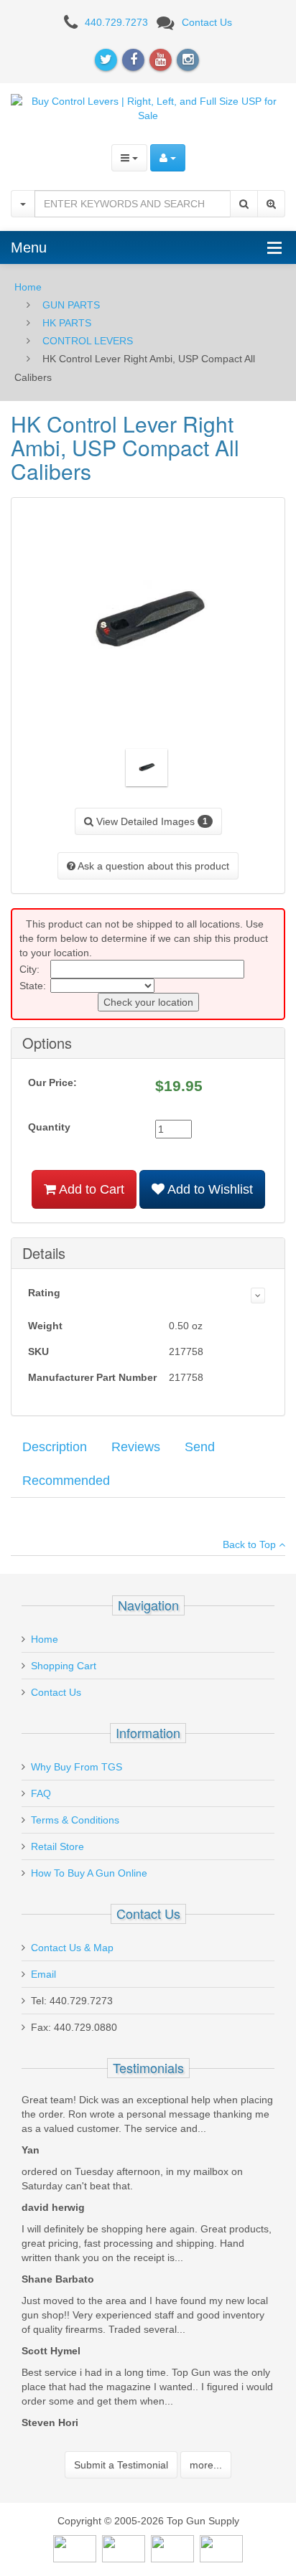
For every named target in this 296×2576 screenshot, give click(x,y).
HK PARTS (67, 323)
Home (28, 287)
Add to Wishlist (209, 1189)
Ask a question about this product (152, 866)
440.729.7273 (116, 22)
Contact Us (207, 22)
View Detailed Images (151, 821)
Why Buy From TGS (77, 1767)
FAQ (41, 1793)
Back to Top (251, 1544)
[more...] (258, 1296)
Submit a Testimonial (121, 2465)
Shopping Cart (64, 1666)
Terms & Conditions (75, 1820)
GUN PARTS (71, 305)
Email (43, 1974)
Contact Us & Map (72, 1948)
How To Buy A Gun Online (89, 1873)
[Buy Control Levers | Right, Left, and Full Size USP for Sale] (148, 107)
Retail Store (57, 1846)
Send (200, 1447)
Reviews (136, 1447)
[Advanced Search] (271, 204)
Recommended (66, 1481)
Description (55, 1447)
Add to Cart (90, 1189)
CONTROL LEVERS (88, 341)
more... (206, 2465)
